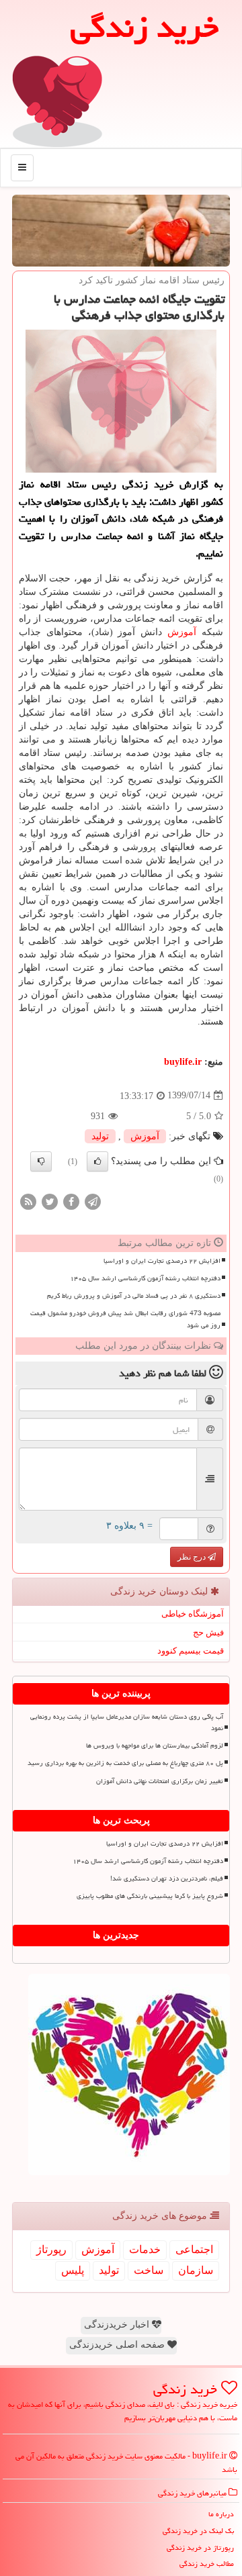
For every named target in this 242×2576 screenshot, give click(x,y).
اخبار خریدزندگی (118, 2325)
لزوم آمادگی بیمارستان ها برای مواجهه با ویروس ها (155, 1746)
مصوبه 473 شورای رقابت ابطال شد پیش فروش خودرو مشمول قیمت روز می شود (125, 1319)
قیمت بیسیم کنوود (191, 1651)
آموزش (182, 632)
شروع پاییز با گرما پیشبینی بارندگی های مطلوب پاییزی (150, 1896)
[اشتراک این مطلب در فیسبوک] (71, 1201)
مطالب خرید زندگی (207, 2564)
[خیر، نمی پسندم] (41, 1161)
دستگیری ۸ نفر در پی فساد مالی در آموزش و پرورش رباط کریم (134, 1296)
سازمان (196, 2270)
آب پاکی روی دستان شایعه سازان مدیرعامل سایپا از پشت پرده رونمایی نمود (127, 1722)
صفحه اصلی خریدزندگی (118, 2345)
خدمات (145, 2249)
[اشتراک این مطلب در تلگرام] (93, 1201)
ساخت (149, 2270)
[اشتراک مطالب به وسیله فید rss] (28, 1201)
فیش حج (208, 1632)
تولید (100, 1136)
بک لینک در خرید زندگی (198, 2531)
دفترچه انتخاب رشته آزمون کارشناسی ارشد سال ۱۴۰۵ (145, 1278)
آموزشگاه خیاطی (193, 1614)
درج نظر (193, 1557)
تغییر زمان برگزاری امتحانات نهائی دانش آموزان (160, 1781)
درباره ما (221, 2514)
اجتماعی (194, 2249)
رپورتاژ (51, 2249)
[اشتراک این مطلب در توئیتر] (50, 1201)
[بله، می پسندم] (97, 1161)
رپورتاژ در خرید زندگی (200, 2547)
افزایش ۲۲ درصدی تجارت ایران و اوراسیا (162, 1261)
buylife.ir (183, 1062)
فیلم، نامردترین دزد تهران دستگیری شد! (167, 1878)
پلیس (73, 2270)
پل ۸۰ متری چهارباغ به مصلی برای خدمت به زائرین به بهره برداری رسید (125, 1763)
